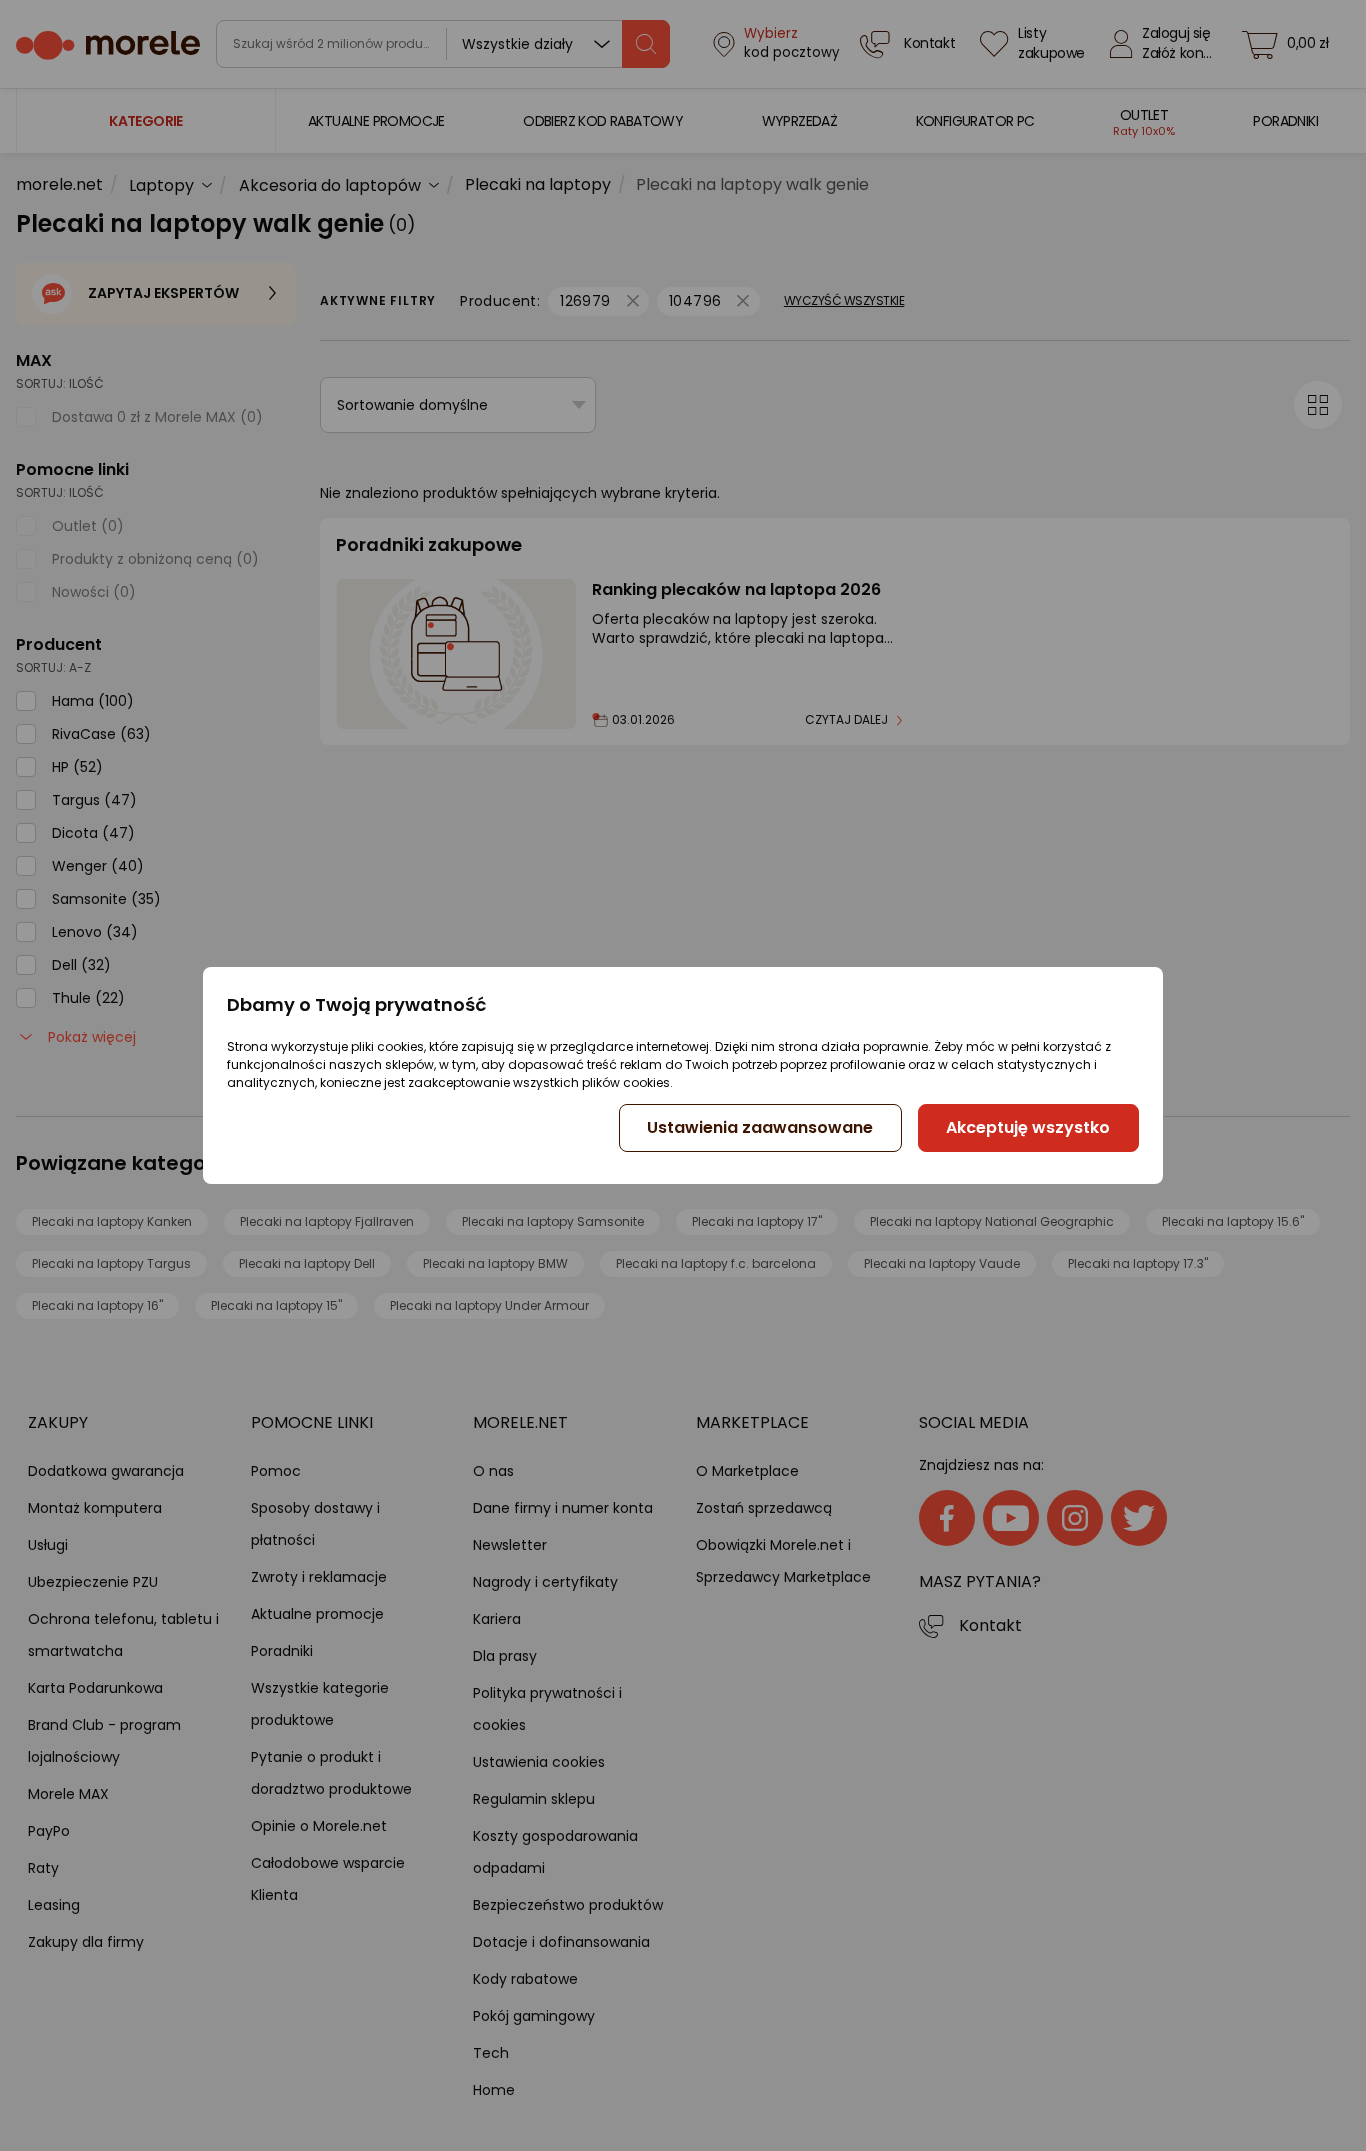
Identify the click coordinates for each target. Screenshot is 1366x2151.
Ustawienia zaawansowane (760, 1127)
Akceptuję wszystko (1028, 1127)
